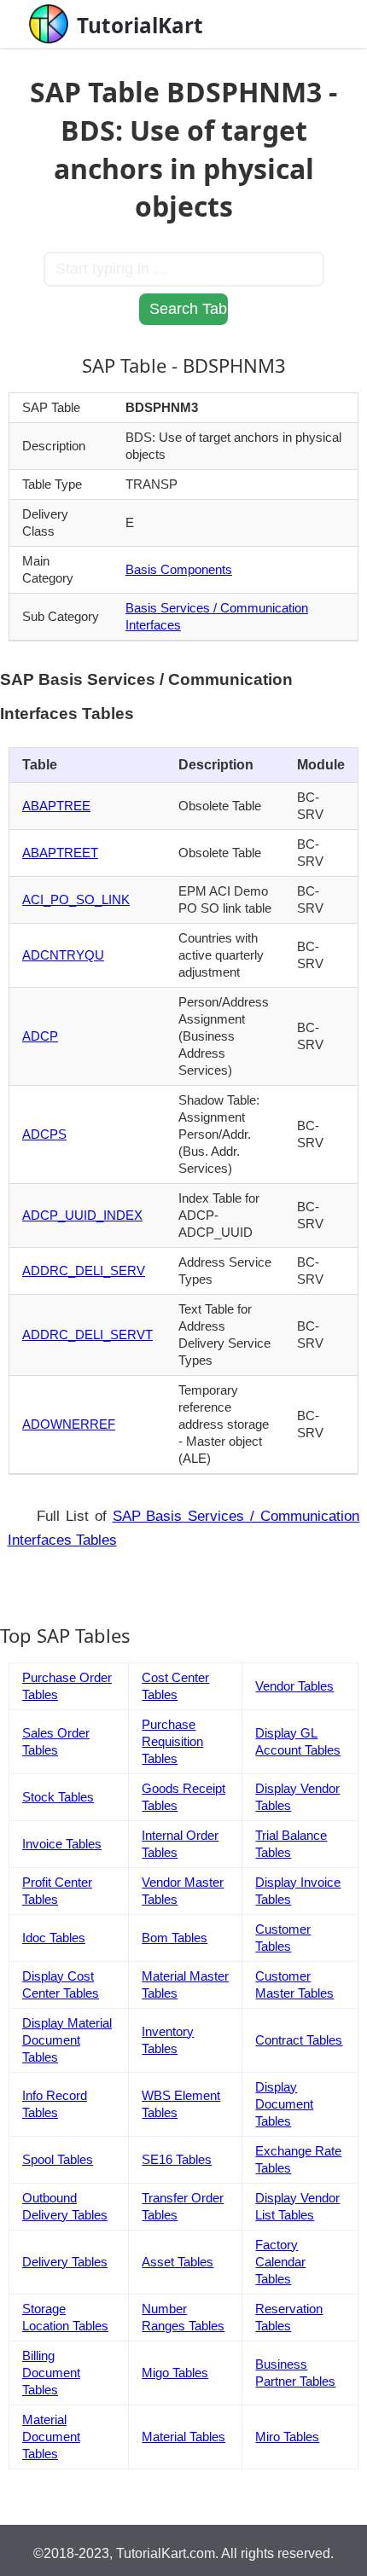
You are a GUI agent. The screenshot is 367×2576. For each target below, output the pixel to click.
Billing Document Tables (51, 2373)
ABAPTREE (56, 806)
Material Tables (183, 2437)
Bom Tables (175, 1938)
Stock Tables (58, 1797)
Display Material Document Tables (67, 2040)
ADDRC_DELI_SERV (84, 1271)
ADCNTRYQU (63, 955)
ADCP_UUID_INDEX (82, 1215)
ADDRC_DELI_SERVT (87, 1334)
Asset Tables (178, 2262)
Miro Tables (287, 2437)
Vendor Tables (294, 1686)
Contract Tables (299, 2040)
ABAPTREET (60, 853)
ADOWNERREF (69, 1424)
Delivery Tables (65, 2262)
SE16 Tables (177, 2159)
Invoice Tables (62, 1844)
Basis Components (179, 569)
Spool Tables (58, 2159)
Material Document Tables (51, 2437)
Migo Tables (175, 2373)
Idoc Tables (54, 1938)
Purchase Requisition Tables (172, 1741)
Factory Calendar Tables (280, 2262)
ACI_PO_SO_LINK (76, 899)
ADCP (40, 1036)
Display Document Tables (284, 2104)
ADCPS (44, 1134)
